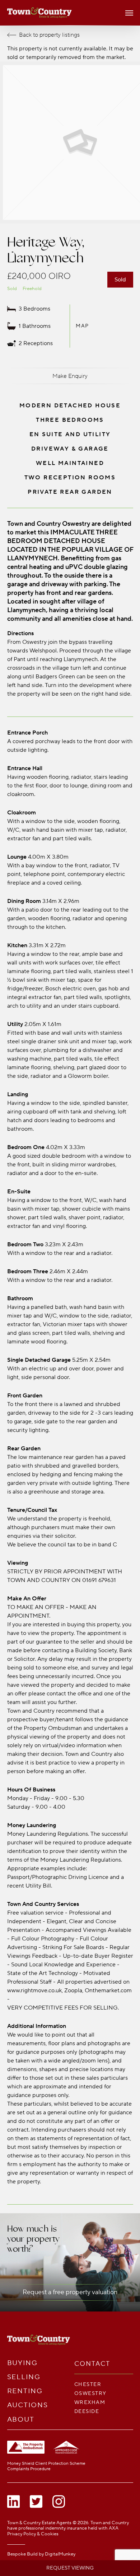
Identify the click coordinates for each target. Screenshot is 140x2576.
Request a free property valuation (70, 2292)
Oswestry (90, 2393)
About (21, 2420)
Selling (24, 2377)
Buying (23, 2363)
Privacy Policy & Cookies (33, 2534)
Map (82, 326)
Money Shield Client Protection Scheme (46, 2464)
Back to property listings (49, 35)
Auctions (28, 2405)
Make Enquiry (70, 376)
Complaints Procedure (29, 2469)
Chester (88, 2384)
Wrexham (90, 2402)
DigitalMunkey (60, 2554)
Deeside (87, 2411)
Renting (25, 2391)
